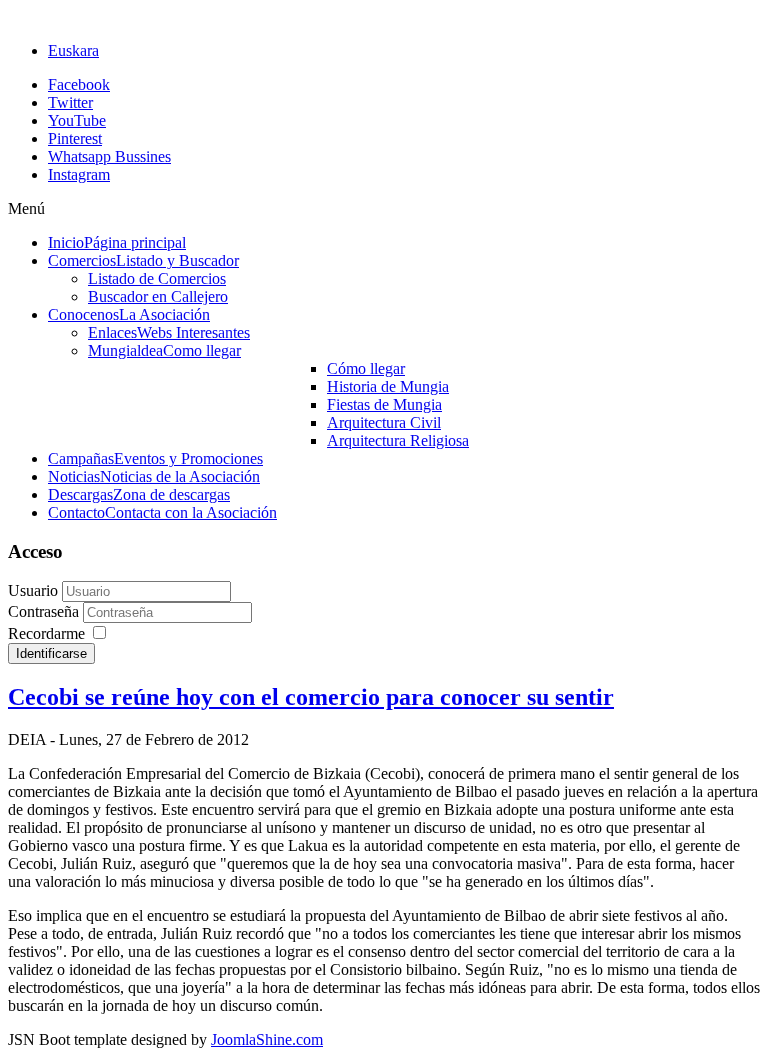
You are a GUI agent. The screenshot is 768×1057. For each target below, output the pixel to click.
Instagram (79, 174)
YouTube (77, 120)
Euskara (73, 50)
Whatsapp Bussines (109, 156)
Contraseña (45, 611)
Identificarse (51, 653)
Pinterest (75, 138)
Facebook (79, 84)
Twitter (70, 102)
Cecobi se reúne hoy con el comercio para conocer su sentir (311, 697)
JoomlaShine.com (267, 1039)
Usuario (33, 590)
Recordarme (46, 633)
